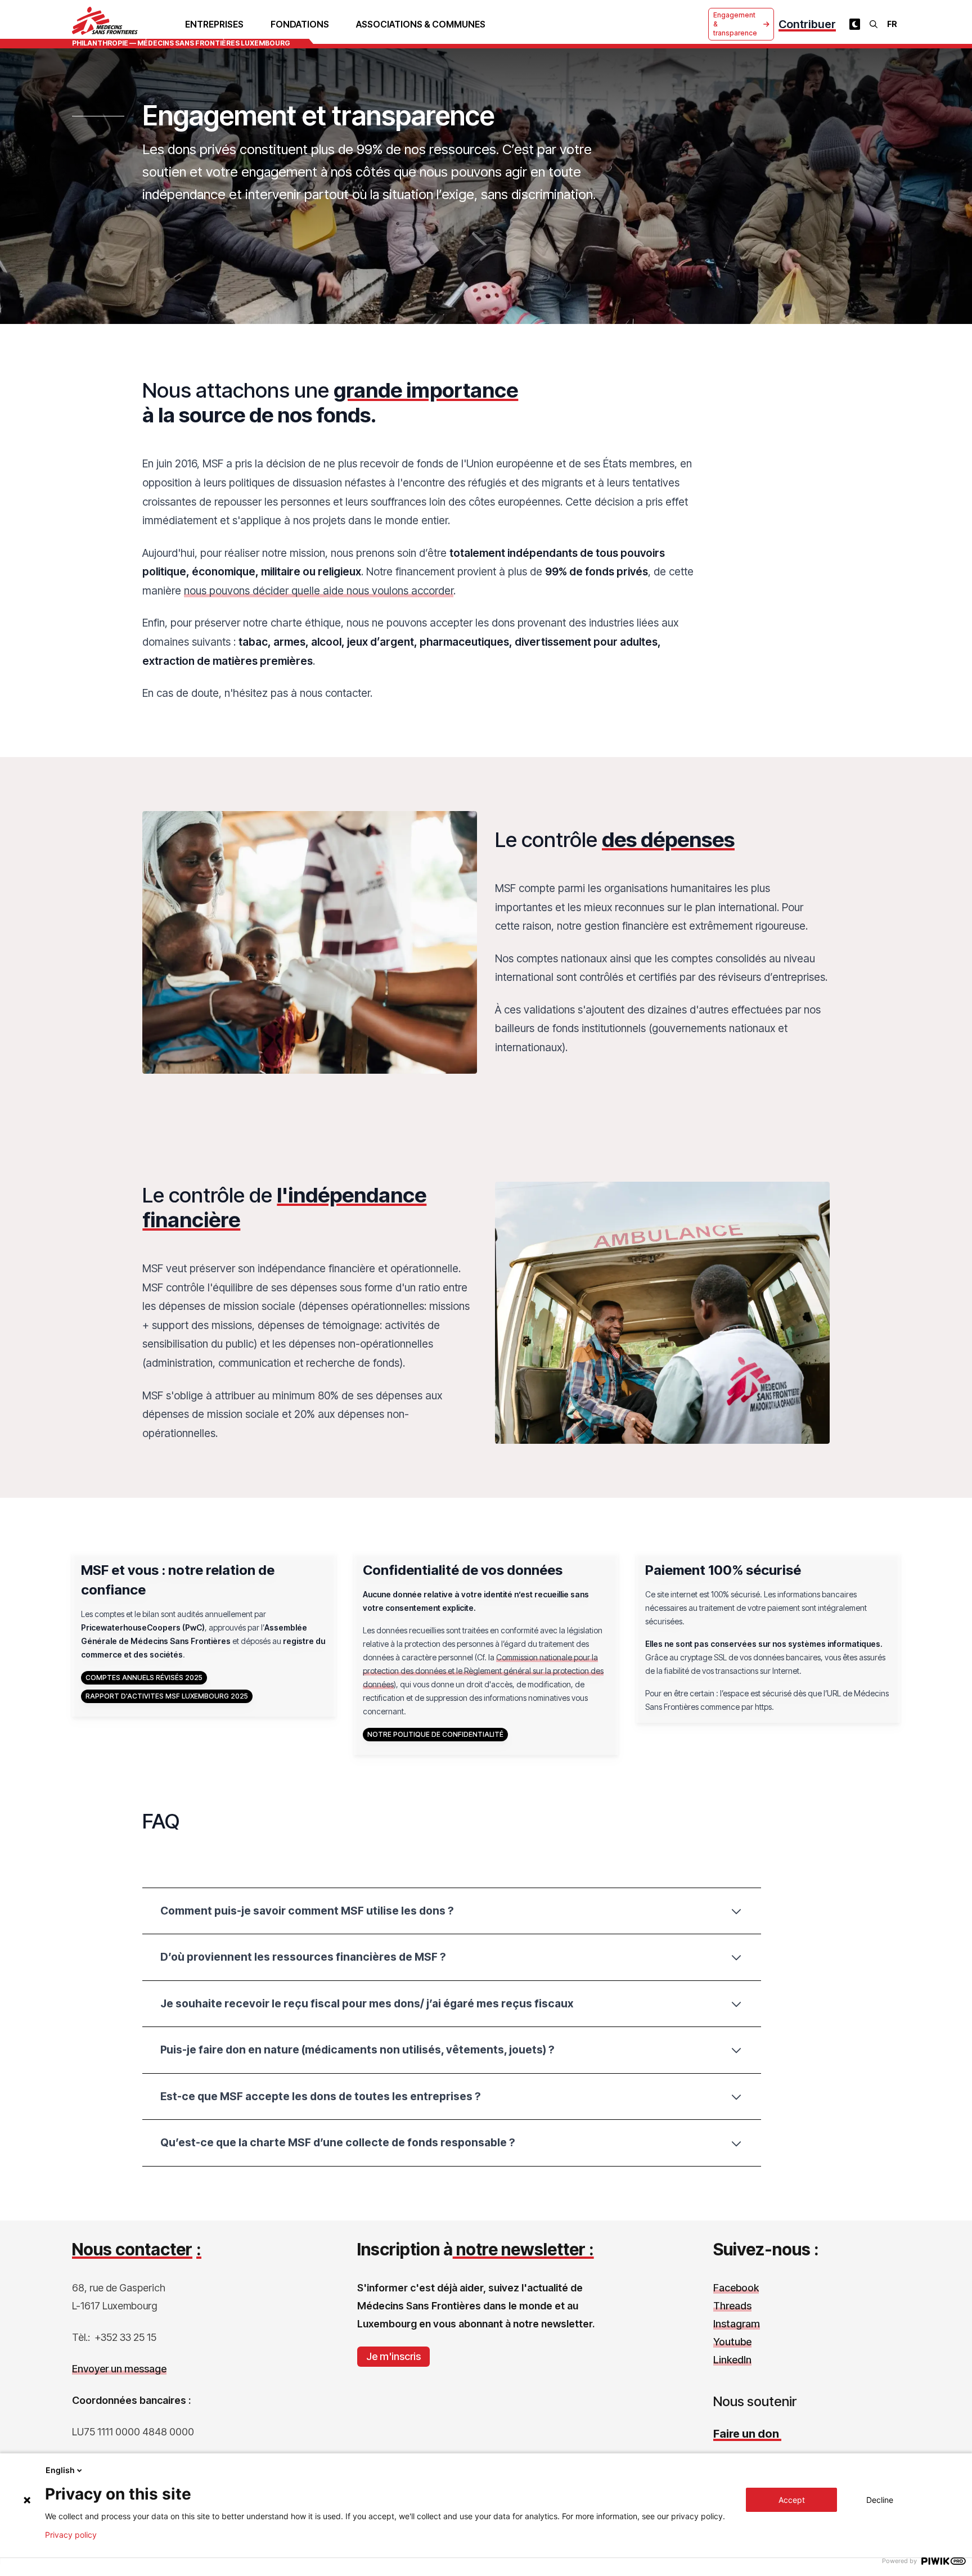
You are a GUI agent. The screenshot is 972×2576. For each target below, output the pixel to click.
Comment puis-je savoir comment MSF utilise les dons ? (307, 1911)
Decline (880, 2500)
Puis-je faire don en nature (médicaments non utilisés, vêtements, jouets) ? (357, 2050)
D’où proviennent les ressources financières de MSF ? (303, 1957)
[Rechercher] (874, 24)
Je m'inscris (393, 2356)
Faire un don (747, 2434)
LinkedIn (732, 2360)
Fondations (300, 24)
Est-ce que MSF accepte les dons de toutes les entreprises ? (321, 2096)
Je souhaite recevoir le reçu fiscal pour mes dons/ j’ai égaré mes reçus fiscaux (367, 2003)
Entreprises (214, 24)
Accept (792, 2500)
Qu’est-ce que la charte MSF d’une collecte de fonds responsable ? (338, 2142)
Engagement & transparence (735, 24)
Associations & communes (421, 24)
